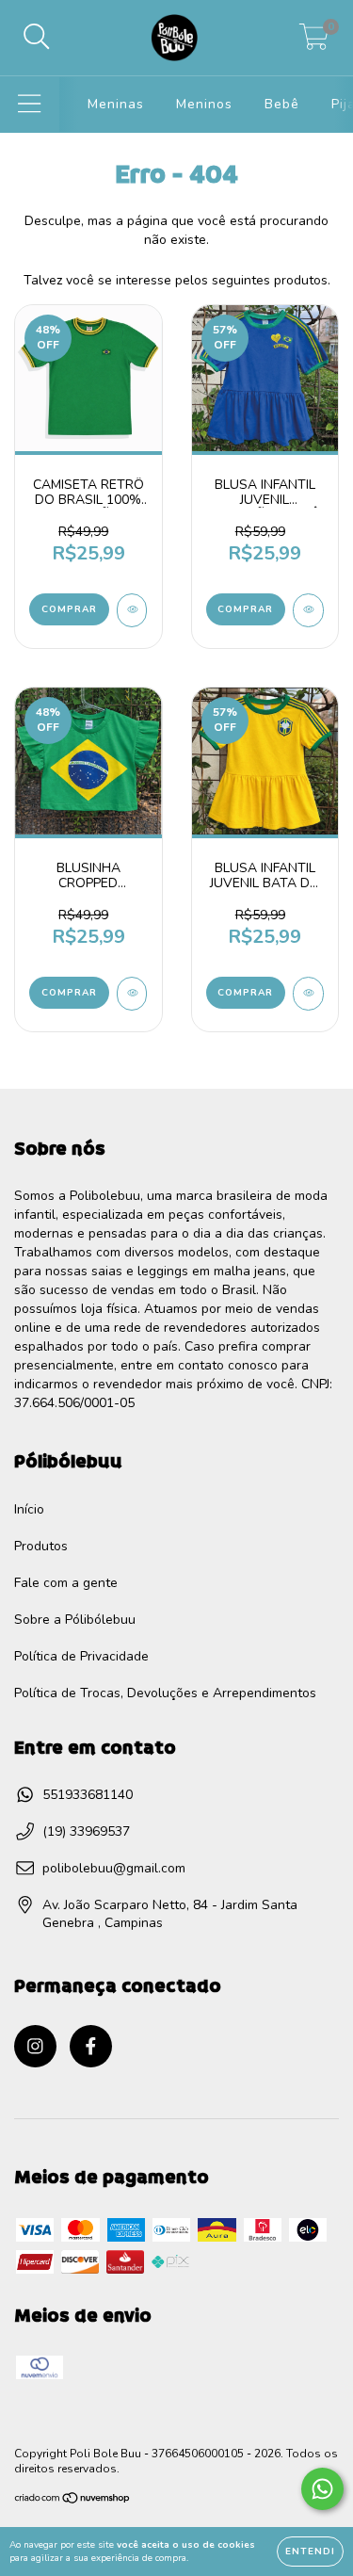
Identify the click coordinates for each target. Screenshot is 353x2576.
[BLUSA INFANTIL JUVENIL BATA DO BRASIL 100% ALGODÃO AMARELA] (308, 994)
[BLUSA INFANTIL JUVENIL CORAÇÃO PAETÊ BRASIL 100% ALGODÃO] (308, 610)
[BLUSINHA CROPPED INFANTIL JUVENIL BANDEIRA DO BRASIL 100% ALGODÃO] (132, 994)
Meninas (116, 104)
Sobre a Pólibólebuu (75, 1620)
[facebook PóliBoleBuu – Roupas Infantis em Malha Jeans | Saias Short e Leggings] (91, 2046)
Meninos (204, 104)
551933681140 (88, 1795)
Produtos (41, 1546)
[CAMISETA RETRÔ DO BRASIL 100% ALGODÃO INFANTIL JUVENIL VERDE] (132, 610)
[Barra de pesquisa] (37, 38)
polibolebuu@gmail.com (114, 1868)
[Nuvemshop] (73, 2501)
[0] (314, 43)
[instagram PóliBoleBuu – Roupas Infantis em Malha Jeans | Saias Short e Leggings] (35, 2046)
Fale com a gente (66, 1583)
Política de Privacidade (81, 1656)
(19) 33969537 (86, 1831)
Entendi (310, 2552)
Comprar (69, 609)
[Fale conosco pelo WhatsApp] (322, 2489)
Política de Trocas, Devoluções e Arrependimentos (165, 1693)
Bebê (282, 104)
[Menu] (30, 105)
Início (29, 1509)
